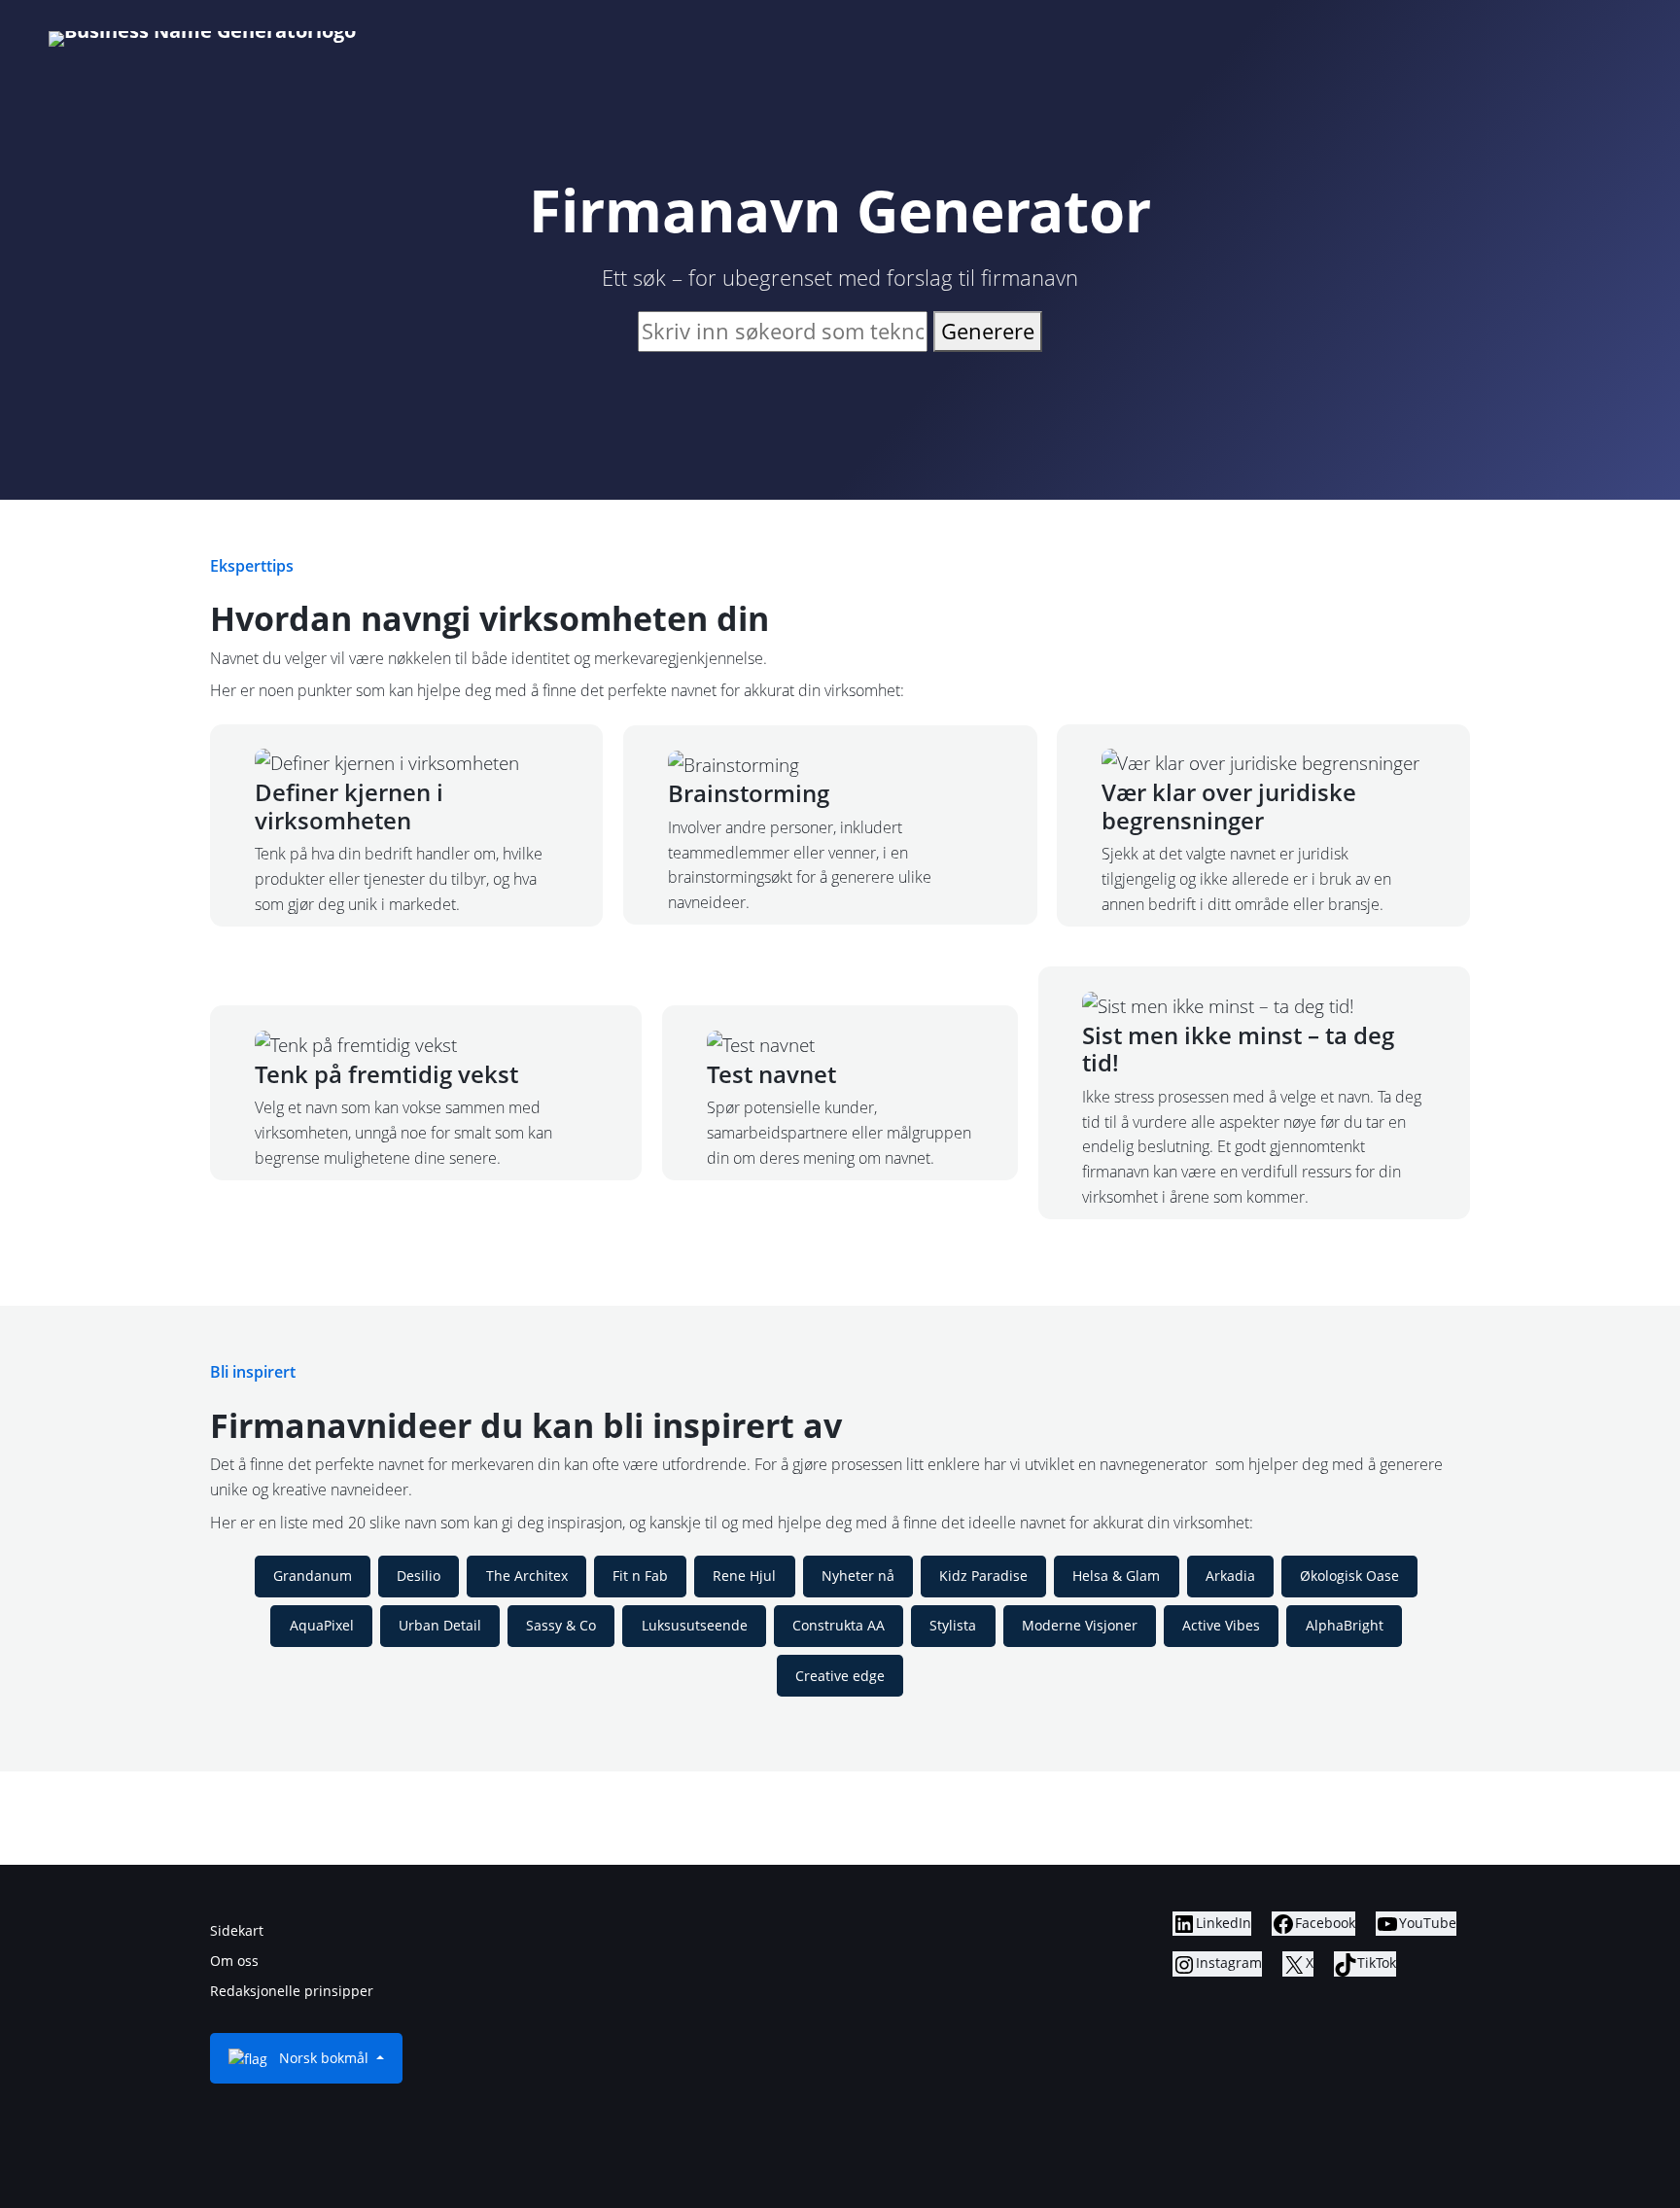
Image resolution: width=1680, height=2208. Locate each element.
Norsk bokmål (324, 2058)
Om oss (234, 1961)
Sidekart (237, 1930)
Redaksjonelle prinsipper (292, 1991)
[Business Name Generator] (202, 39)
